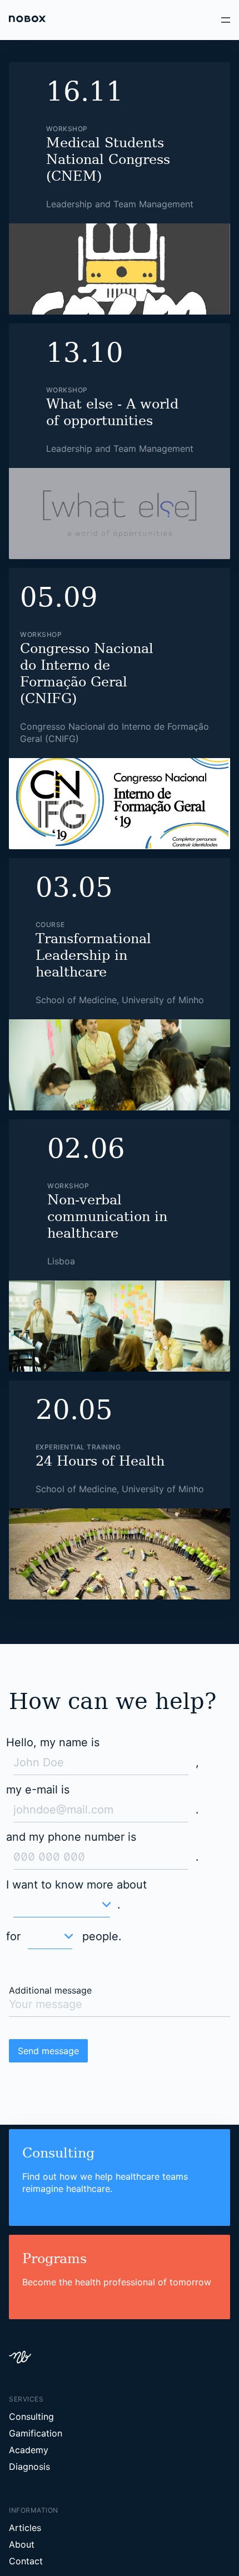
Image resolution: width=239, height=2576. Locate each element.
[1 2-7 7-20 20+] (47, 1711)
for (13, 1705)
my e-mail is (36, 1578)
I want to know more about (72, 1653)
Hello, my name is (50, 1527)
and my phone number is (67, 1606)
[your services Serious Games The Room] (60, 1680)
